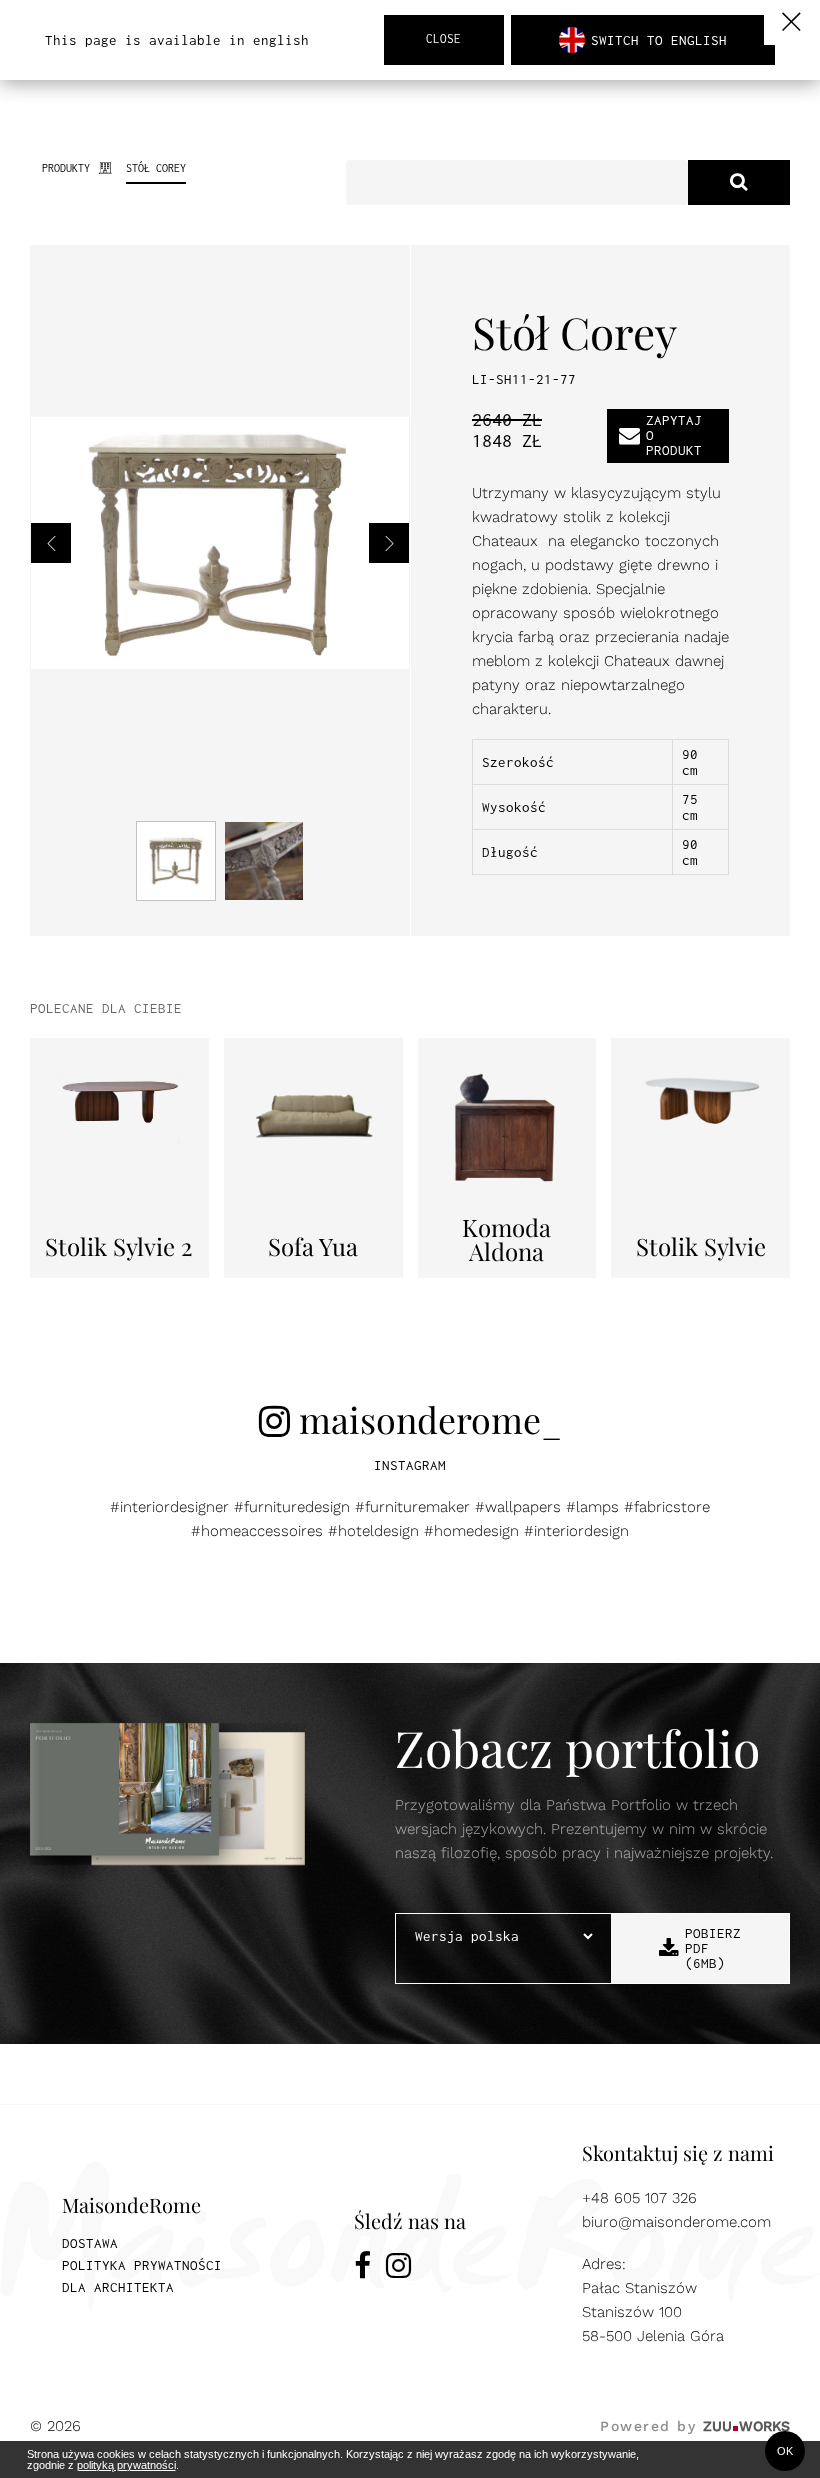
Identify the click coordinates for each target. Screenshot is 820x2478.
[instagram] (398, 2269)
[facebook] (362, 2269)
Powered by (695, 2426)
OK (785, 2451)
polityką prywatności (126, 2465)
